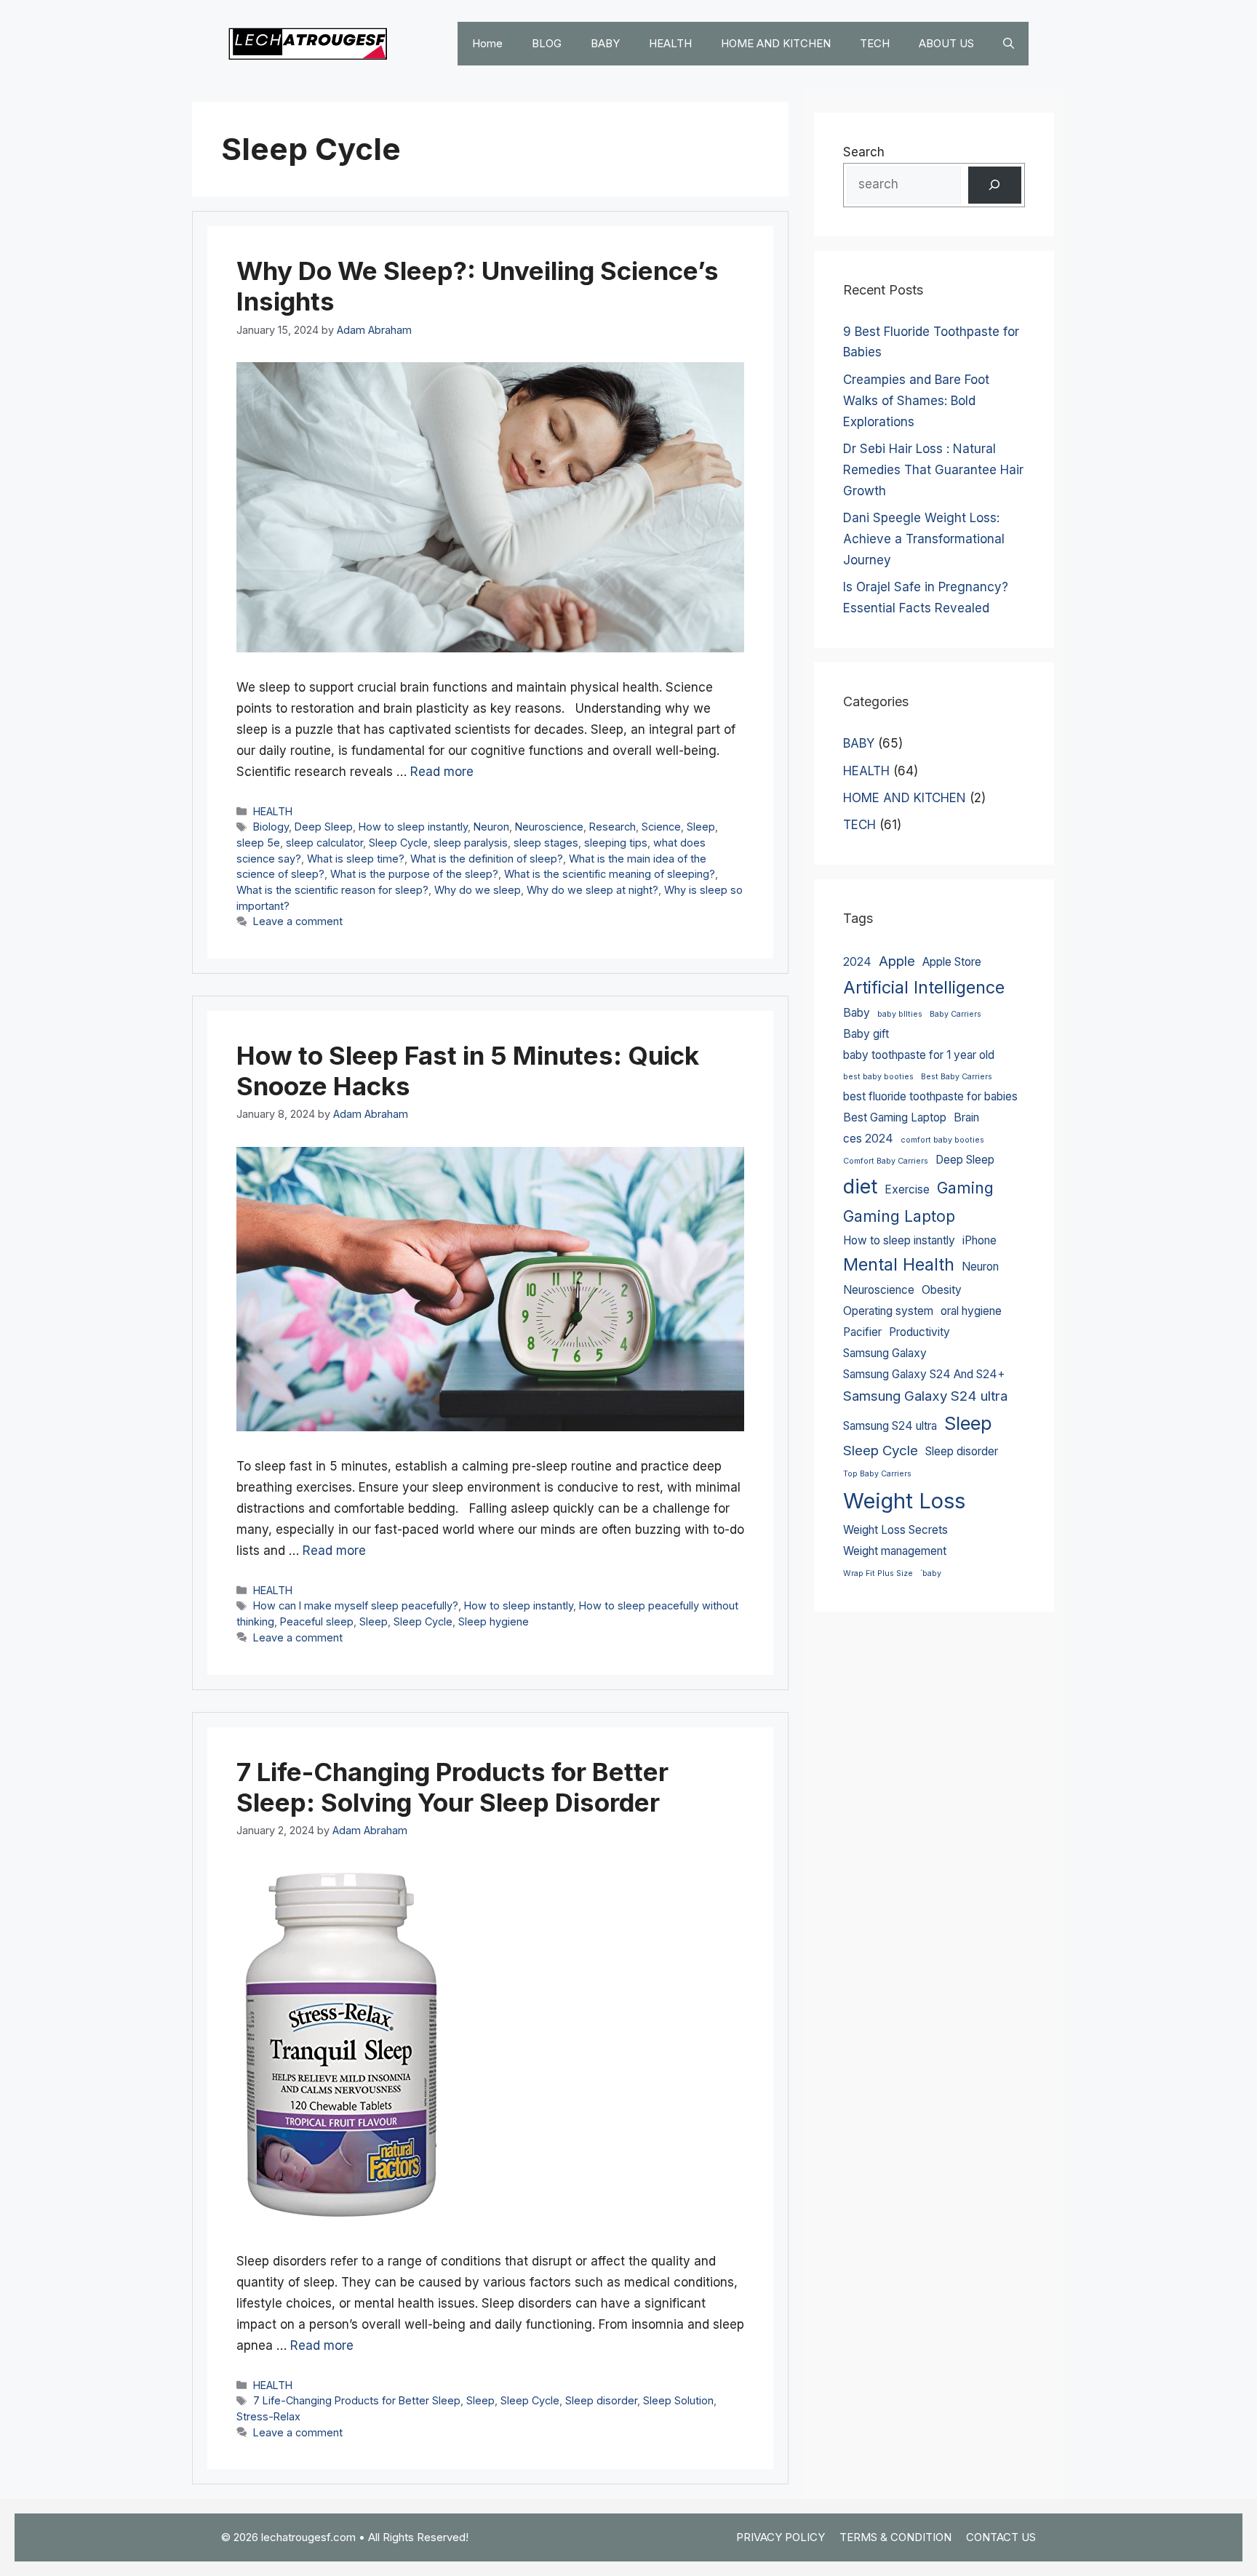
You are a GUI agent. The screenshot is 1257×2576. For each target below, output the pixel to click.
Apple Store (952, 962)
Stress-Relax (268, 2416)
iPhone (979, 1240)
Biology (271, 827)
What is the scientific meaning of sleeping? (610, 874)
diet (860, 1186)
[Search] (995, 185)
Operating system (888, 1311)
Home (487, 43)
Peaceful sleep (317, 1621)
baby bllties (900, 1014)
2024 (857, 962)
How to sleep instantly (413, 827)
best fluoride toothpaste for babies (930, 1096)
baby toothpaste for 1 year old (919, 1055)
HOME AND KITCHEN (776, 43)
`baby (931, 1573)
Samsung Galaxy (885, 1353)
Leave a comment (298, 921)
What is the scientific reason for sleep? (332, 890)
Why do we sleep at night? (592, 890)
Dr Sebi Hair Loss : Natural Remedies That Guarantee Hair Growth (933, 470)
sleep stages (546, 843)
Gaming (965, 1188)
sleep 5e (258, 843)
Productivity (919, 1332)
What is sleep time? (356, 859)
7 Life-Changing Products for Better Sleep (357, 2400)
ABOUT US (946, 43)
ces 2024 (868, 1139)
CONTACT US (1001, 2537)
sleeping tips (616, 843)
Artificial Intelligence (924, 987)
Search (864, 152)
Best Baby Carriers (957, 1077)
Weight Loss (904, 1501)
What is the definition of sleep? (487, 859)
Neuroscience (549, 827)
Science (661, 827)
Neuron (491, 827)
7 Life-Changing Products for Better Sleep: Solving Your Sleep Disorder (452, 1787)
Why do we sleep (478, 890)
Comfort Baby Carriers (886, 1161)
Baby (857, 1013)
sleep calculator (324, 843)
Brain (966, 1117)
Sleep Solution (678, 2400)
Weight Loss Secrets (895, 1530)
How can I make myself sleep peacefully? (356, 1605)
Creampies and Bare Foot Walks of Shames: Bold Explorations (916, 401)
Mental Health (899, 1264)
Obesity (942, 1290)
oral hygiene (971, 1311)
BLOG (547, 43)
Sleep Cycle (398, 843)
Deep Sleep (324, 827)
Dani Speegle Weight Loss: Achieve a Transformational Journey (924, 539)
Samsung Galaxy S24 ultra (925, 1396)
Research (612, 827)
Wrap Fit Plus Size (878, 1573)
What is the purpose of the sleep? (414, 874)
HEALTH (670, 43)
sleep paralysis (471, 843)
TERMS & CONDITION (895, 2537)
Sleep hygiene (494, 1621)
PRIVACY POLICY (781, 2537)
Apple (897, 961)
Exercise (907, 1189)
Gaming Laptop (899, 1216)
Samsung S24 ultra (890, 1426)
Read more (442, 772)
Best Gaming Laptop (895, 1117)
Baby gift (866, 1034)
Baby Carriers (955, 1014)
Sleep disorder (601, 2400)
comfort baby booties (942, 1140)
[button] (1009, 44)
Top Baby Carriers (877, 1474)
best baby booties (878, 1077)
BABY (605, 43)
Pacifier (862, 1332)
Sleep (701, 827)
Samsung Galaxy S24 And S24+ (924, 1374)
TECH (875, 43)
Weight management (895, 1551)
